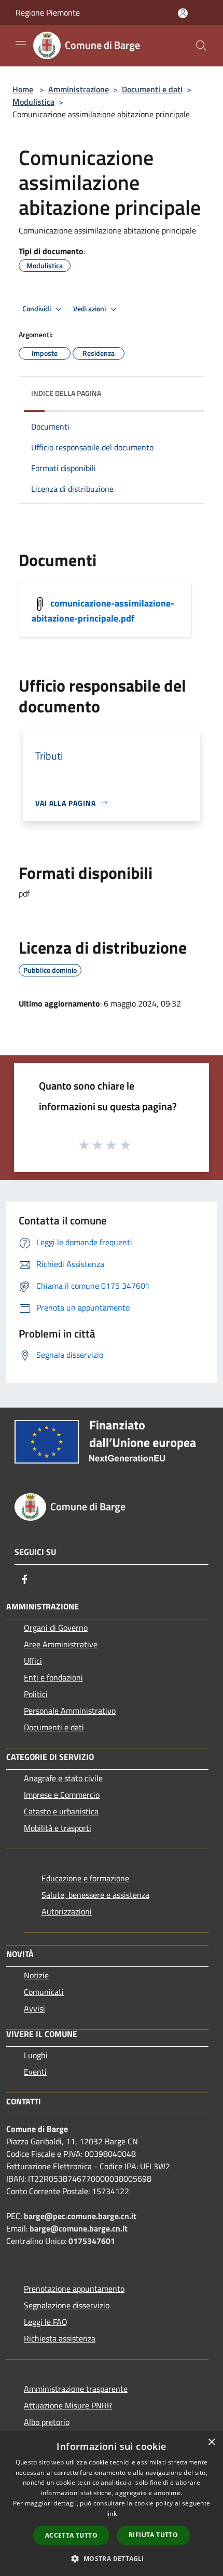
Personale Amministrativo (70, 1711)
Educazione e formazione (85, 1878)
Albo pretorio (47, 2422)
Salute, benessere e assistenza (95, 1895)
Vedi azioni (90, 309)
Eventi (35, 2072)
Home (23, 89)
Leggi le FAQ (46, 2322)
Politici (36, 1694)
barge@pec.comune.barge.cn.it (80, 2216)
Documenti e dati (152, 89)
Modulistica (33, 102)
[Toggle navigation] (21, 45)
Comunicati (44, 1992)
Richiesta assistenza (60, 2338)
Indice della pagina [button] (66, 393)
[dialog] (112, 2504)
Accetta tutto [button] (71, 2535)
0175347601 (92, 2241)
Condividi (37, 309)
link (112, 2513)
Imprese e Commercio (62, 1795)
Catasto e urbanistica (61, 1811)
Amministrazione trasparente (76, 2389)
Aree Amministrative (61, 1644)
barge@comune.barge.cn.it (79, 2228)
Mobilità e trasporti (58, 1828)
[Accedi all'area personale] (183, 13)
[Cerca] (201, 46)
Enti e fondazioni (53, 1677)
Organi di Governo (56, 1628)
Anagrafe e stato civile (63, 1778)
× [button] (211, 2442)
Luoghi (36, 2055)
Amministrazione (79, 89)
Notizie (36, 1975)
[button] (111, 2558)
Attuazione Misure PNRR (68, 2405)
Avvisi (34, 2008)
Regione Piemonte (48, 12)
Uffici (33, 1661)
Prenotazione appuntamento (74, 2289)
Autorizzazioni (67, 1911)
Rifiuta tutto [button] (153, 2535)
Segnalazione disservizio (67, 2305)
